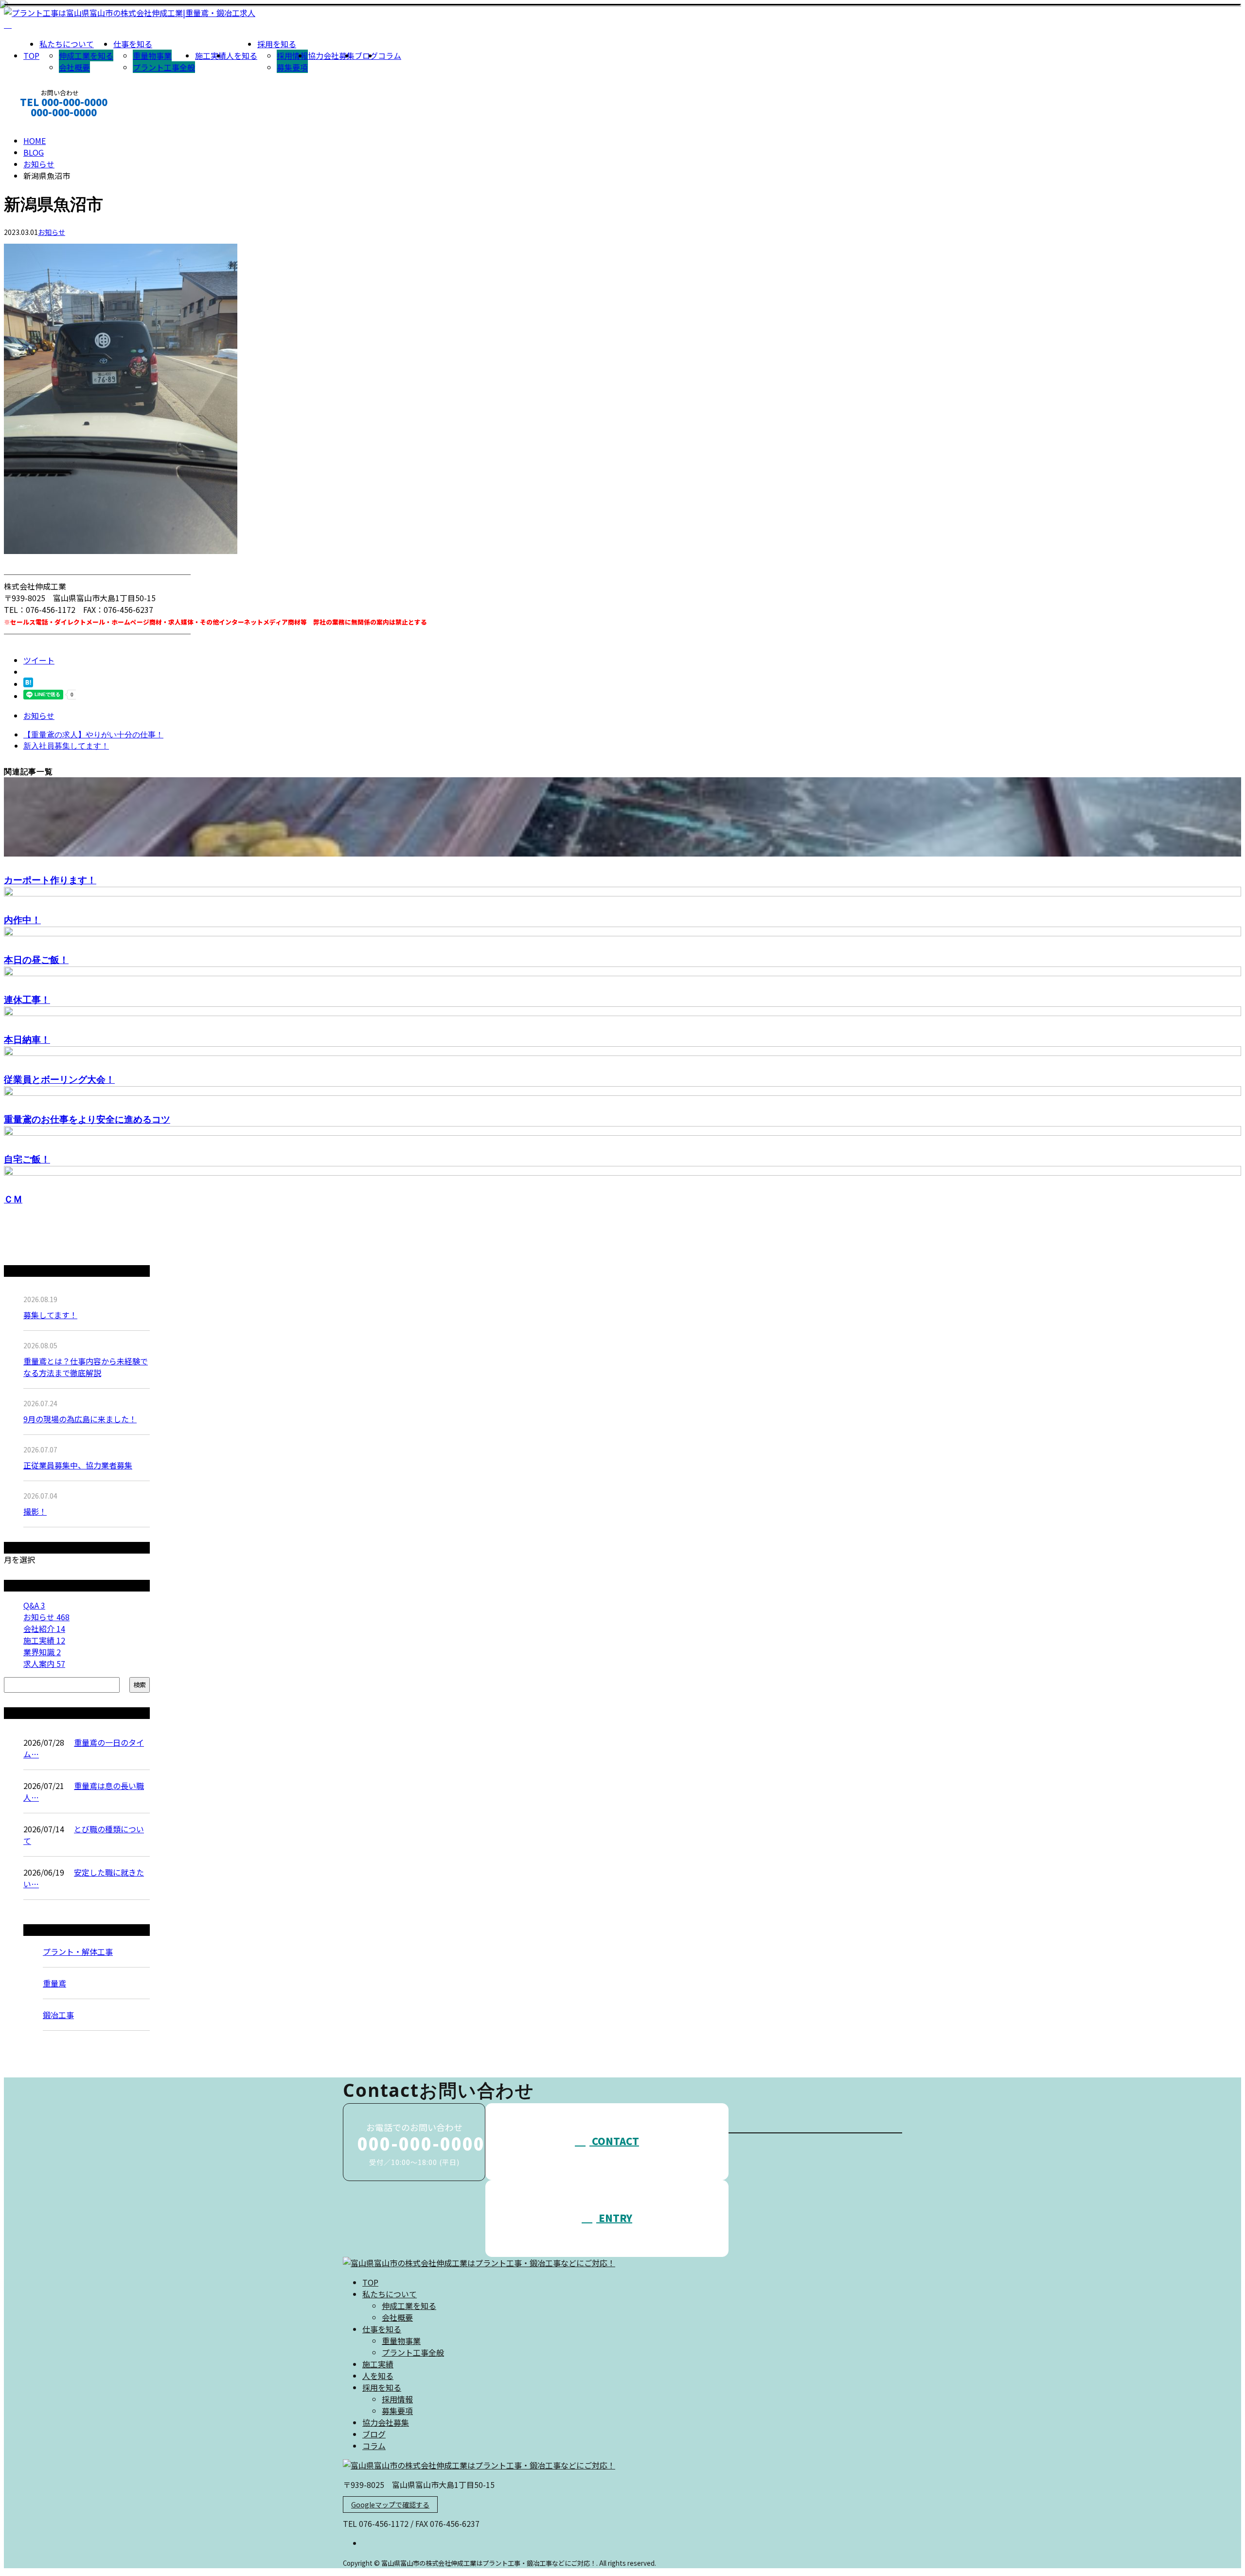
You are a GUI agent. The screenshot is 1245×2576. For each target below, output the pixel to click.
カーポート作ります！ (50, 880)
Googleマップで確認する (390, 2504)
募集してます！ (50, 1315)
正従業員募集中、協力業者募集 (78, 1465)
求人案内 (44, 1664)
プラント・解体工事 (78, 1951)
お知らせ (52, 232)
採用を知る (277, 44)
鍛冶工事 (58, 2015)
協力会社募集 (331, 55)
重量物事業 (152, 55)
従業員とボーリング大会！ (59, 1079)
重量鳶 (54, 1983)
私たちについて (67, 44)
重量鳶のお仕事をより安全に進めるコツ (87, 1119)
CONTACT (38, 125)
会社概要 (74, 67)
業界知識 (42, 1652)
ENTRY (614, 2218)
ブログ (366, 55)
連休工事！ (27, 999)
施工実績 (211, 55)
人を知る (242, 55)
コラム (390, 55)
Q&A (34, 1605)
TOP (31, 55)
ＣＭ (13, 1199)
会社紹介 (44, 1628)
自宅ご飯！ (27, 1159)
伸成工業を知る (86, 55)
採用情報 (292, 55)
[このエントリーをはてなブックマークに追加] (28, 684)
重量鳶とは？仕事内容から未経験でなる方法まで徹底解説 (86, 1367)
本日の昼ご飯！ (36, 959)
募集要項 (292, 67)
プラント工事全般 (164, 67)
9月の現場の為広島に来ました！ (80, 1419)
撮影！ (35, 1511)
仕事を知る (133, 44)
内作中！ (22, 920)
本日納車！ (27, 1039)
